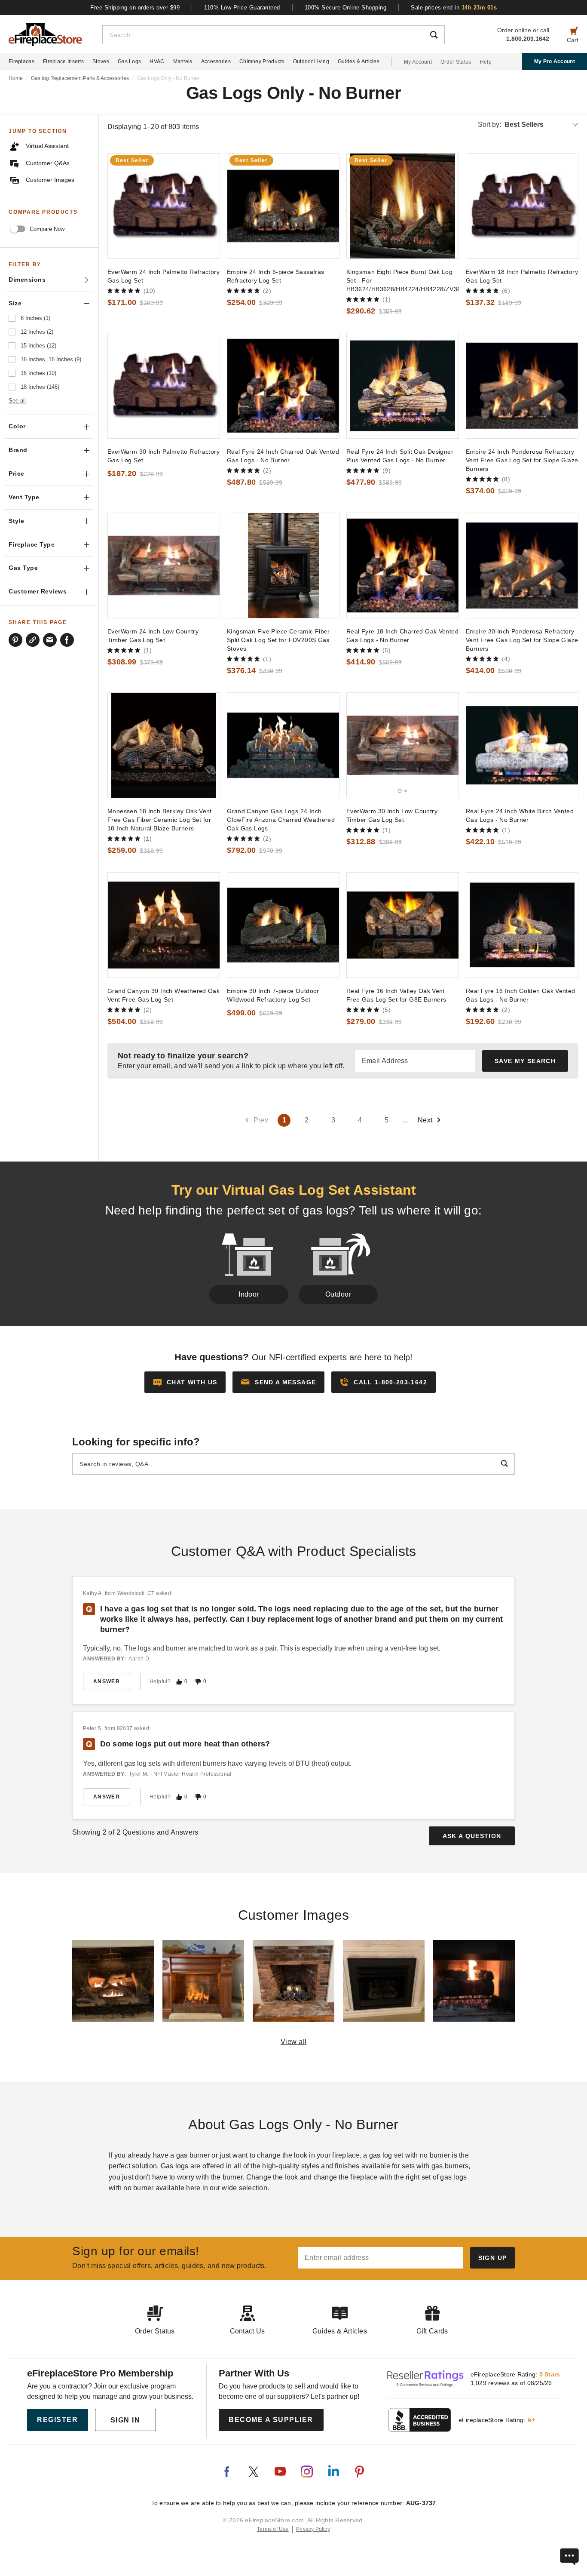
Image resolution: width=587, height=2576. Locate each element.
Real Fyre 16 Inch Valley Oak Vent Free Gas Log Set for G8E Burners (396, 995)
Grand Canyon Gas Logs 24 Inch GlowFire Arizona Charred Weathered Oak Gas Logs (281, 820)
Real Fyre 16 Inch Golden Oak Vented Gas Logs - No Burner (521, 995)
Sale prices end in (454, 8)
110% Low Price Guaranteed (242, 8)
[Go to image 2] (406, 791)
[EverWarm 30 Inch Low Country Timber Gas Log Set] (403, 745)
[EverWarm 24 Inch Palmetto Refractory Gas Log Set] (164, 206)
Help (486, 62)
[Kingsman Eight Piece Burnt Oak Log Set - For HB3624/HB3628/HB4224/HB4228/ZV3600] (403, 206)
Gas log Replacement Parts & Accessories (80, 78)
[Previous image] (357, 745)
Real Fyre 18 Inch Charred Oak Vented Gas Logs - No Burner (402, 636)
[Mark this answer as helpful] (179, 1682)
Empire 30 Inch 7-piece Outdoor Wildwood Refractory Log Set (273, 995)
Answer (107, 1681)
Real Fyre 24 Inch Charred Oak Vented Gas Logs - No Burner (283, 456)
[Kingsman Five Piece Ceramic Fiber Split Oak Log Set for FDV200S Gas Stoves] (283, 566)
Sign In (125, 2420)
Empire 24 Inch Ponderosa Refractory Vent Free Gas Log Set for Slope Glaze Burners (522, 460)
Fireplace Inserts (63, 61)
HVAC (157, 61)
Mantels (183, 61)
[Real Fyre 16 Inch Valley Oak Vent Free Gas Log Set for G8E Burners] (403, 925)
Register (57, 2420)
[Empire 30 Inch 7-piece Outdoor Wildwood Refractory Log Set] (283, 925)
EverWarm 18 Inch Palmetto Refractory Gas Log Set (522, 276)
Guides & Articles (359, 61)
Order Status (456, 62)
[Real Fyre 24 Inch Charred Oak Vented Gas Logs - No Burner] (283, 386)
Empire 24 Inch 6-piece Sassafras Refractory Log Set (275, 276)
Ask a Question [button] (472, 1836)
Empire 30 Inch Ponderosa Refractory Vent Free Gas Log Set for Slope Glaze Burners (522, 640)
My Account (418, 62)
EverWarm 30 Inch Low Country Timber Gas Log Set (392, 815)
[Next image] (448, 745)
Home (16, 78)
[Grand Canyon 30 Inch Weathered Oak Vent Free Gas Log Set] (164, 925)
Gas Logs (129, 61)
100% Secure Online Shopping (346, 8)
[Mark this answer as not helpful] (198, 1682)
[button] (278, 1382)
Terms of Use (273, 2529)
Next (425, 1120)
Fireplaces (21, 61)
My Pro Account (555, 61)
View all (294, 2042)
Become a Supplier (271, 2420)
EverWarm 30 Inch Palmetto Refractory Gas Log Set (164, 456)
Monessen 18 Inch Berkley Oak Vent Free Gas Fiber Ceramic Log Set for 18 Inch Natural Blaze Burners (160, 820)
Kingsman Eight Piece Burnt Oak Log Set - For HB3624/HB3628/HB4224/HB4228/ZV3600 (403, 280)
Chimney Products (262, 61)
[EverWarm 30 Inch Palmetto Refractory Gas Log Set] (164, 386)
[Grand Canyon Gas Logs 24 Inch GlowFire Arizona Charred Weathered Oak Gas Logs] (283, 745)
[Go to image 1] (400, 791)
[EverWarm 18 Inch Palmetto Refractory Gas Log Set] (522, 206)
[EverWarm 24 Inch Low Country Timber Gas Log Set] (164, 566)
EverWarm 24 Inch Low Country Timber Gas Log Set (153, 636)
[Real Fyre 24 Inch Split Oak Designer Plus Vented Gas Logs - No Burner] (403, 386)
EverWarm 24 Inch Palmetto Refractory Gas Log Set (164, 276)
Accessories (216, 61)
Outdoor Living (311, 61)
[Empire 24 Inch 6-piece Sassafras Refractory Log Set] (283, 206)
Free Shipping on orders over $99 (135, 8)
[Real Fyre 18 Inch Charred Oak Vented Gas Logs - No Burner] (403, 566)
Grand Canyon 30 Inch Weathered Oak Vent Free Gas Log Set (164, 995)
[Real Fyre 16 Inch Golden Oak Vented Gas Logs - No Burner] (522, 925)
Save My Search (525, 1061)
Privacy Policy (313, 2529)
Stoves (101, 61)
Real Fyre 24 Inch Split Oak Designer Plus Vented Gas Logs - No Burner (400, 456)
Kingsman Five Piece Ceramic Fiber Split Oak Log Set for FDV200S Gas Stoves (278, 640)
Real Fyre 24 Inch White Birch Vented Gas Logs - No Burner (520, 815)
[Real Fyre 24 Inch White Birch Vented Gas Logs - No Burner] (522, 745)
